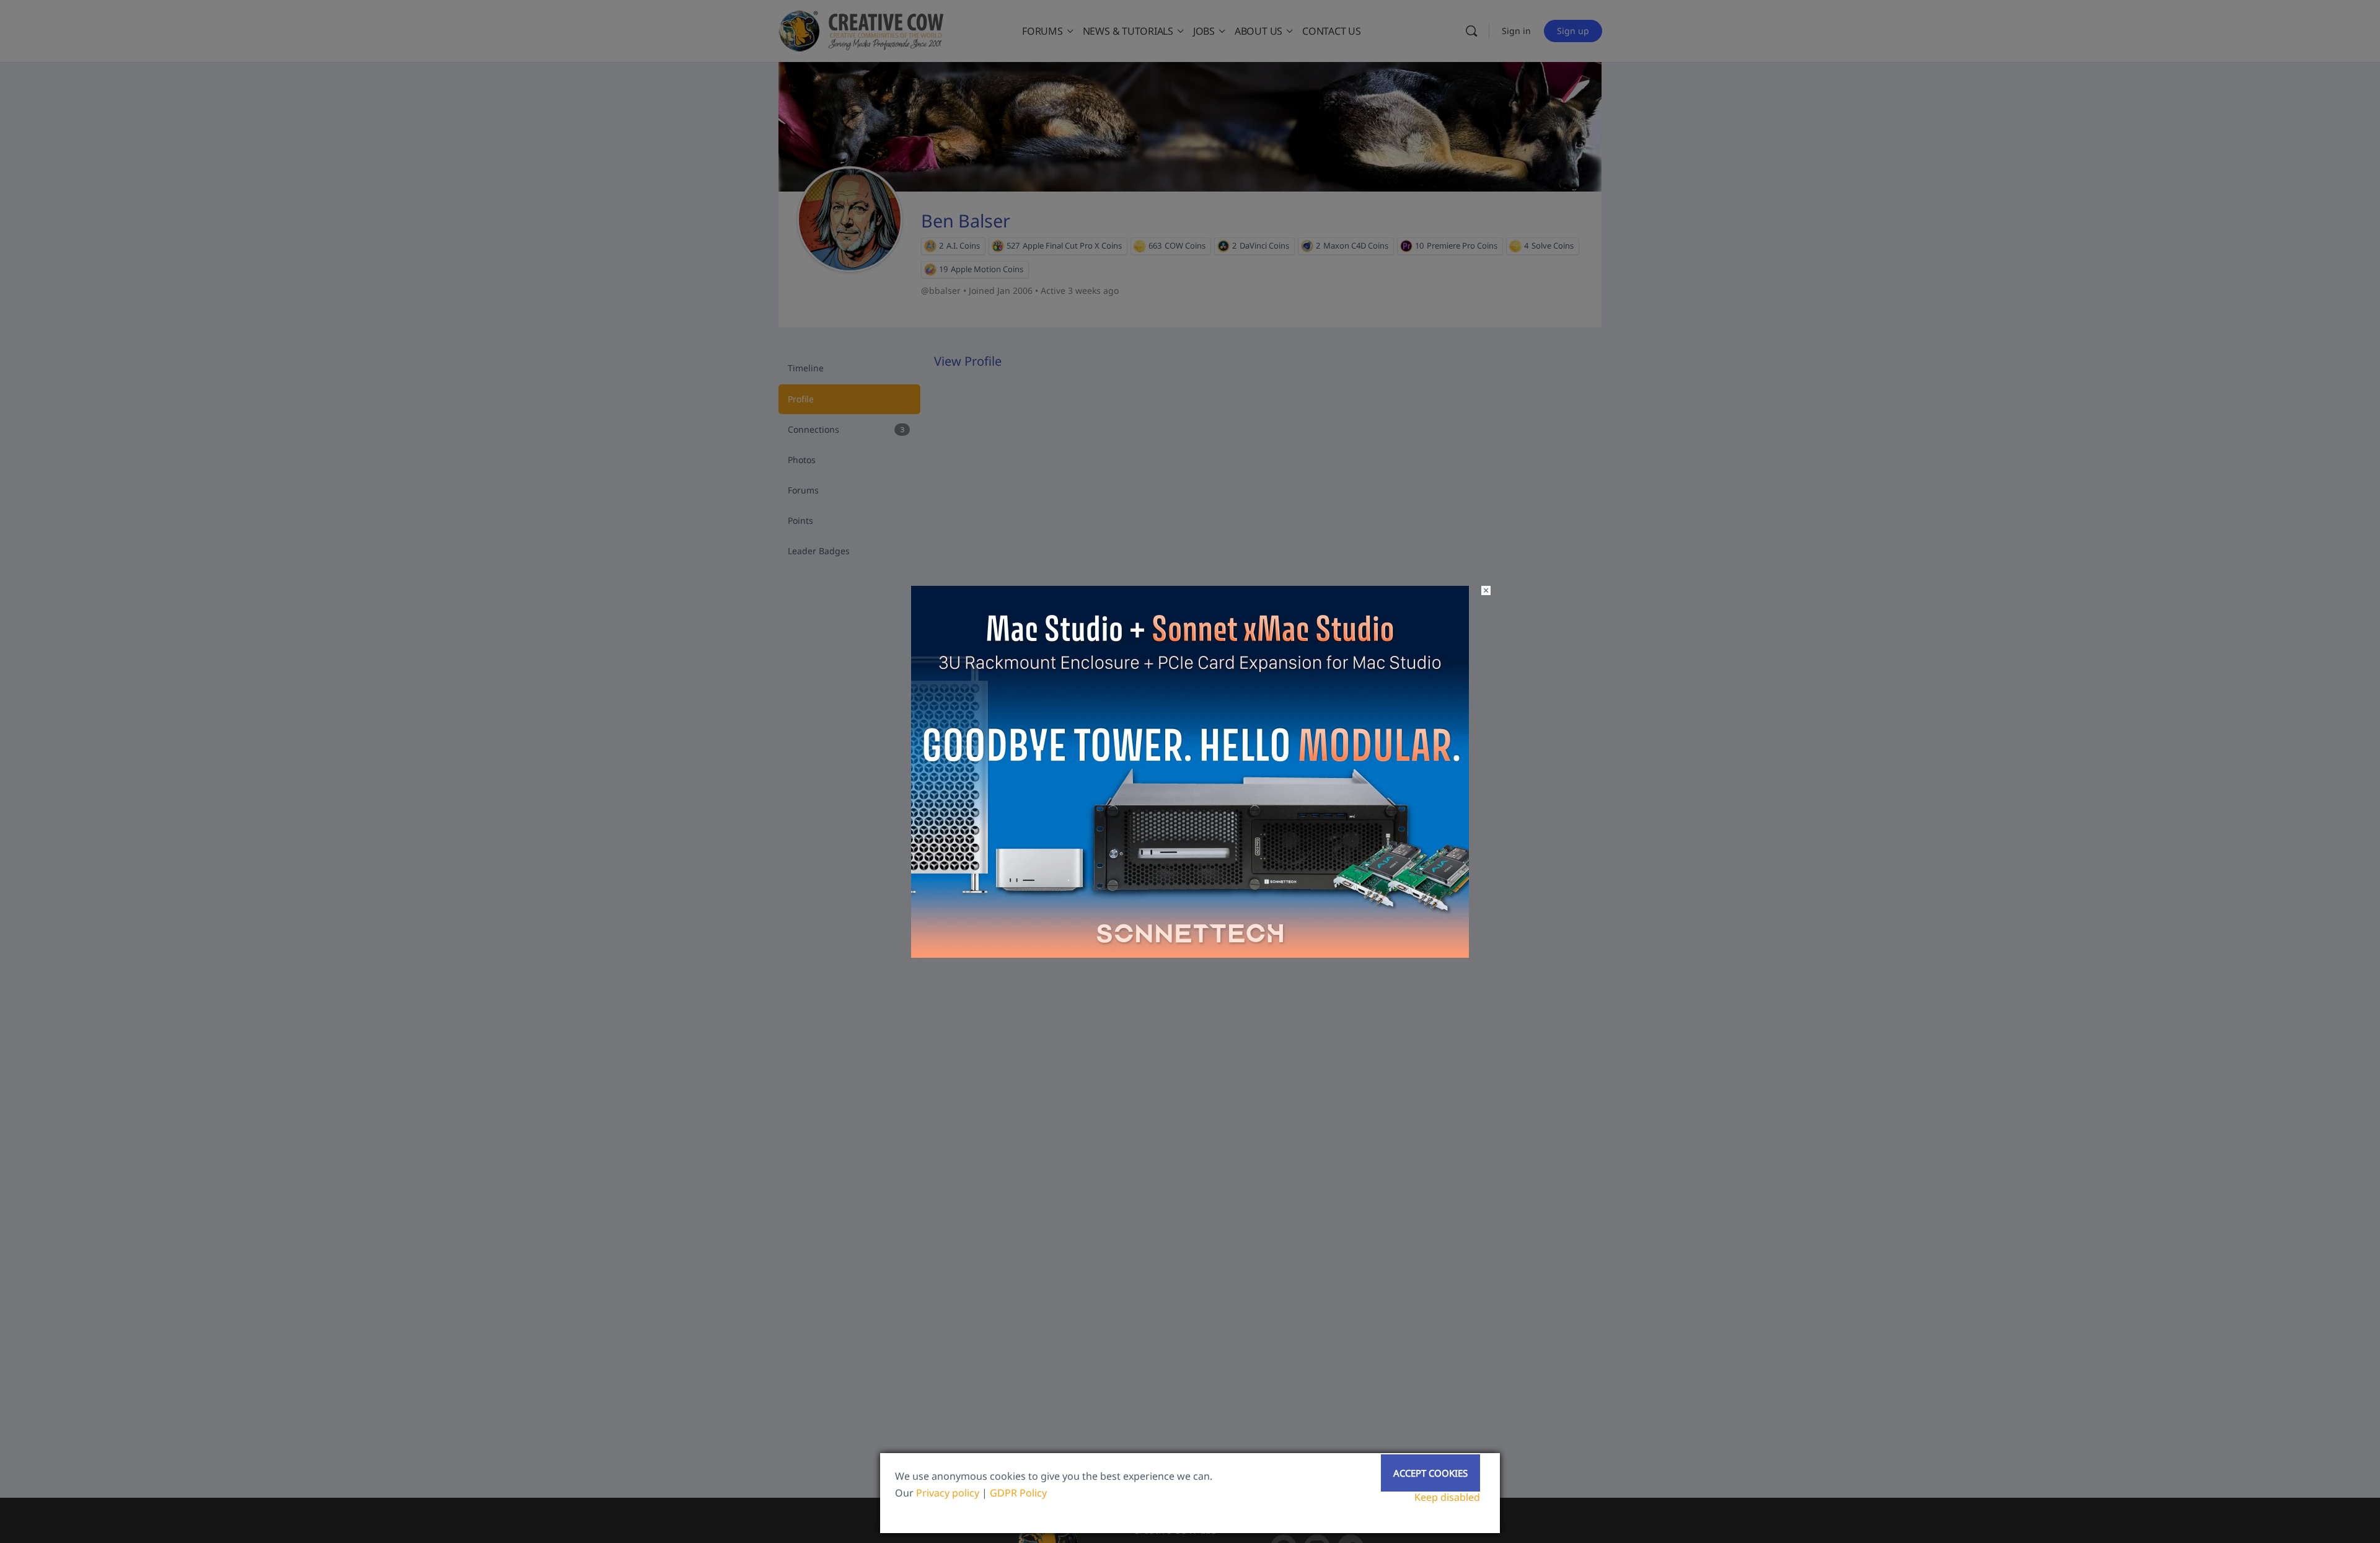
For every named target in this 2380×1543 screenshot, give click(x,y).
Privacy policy (948, 1493)
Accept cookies (1430, 1473)
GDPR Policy (1018, 1493)
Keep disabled (1447, 1497)
